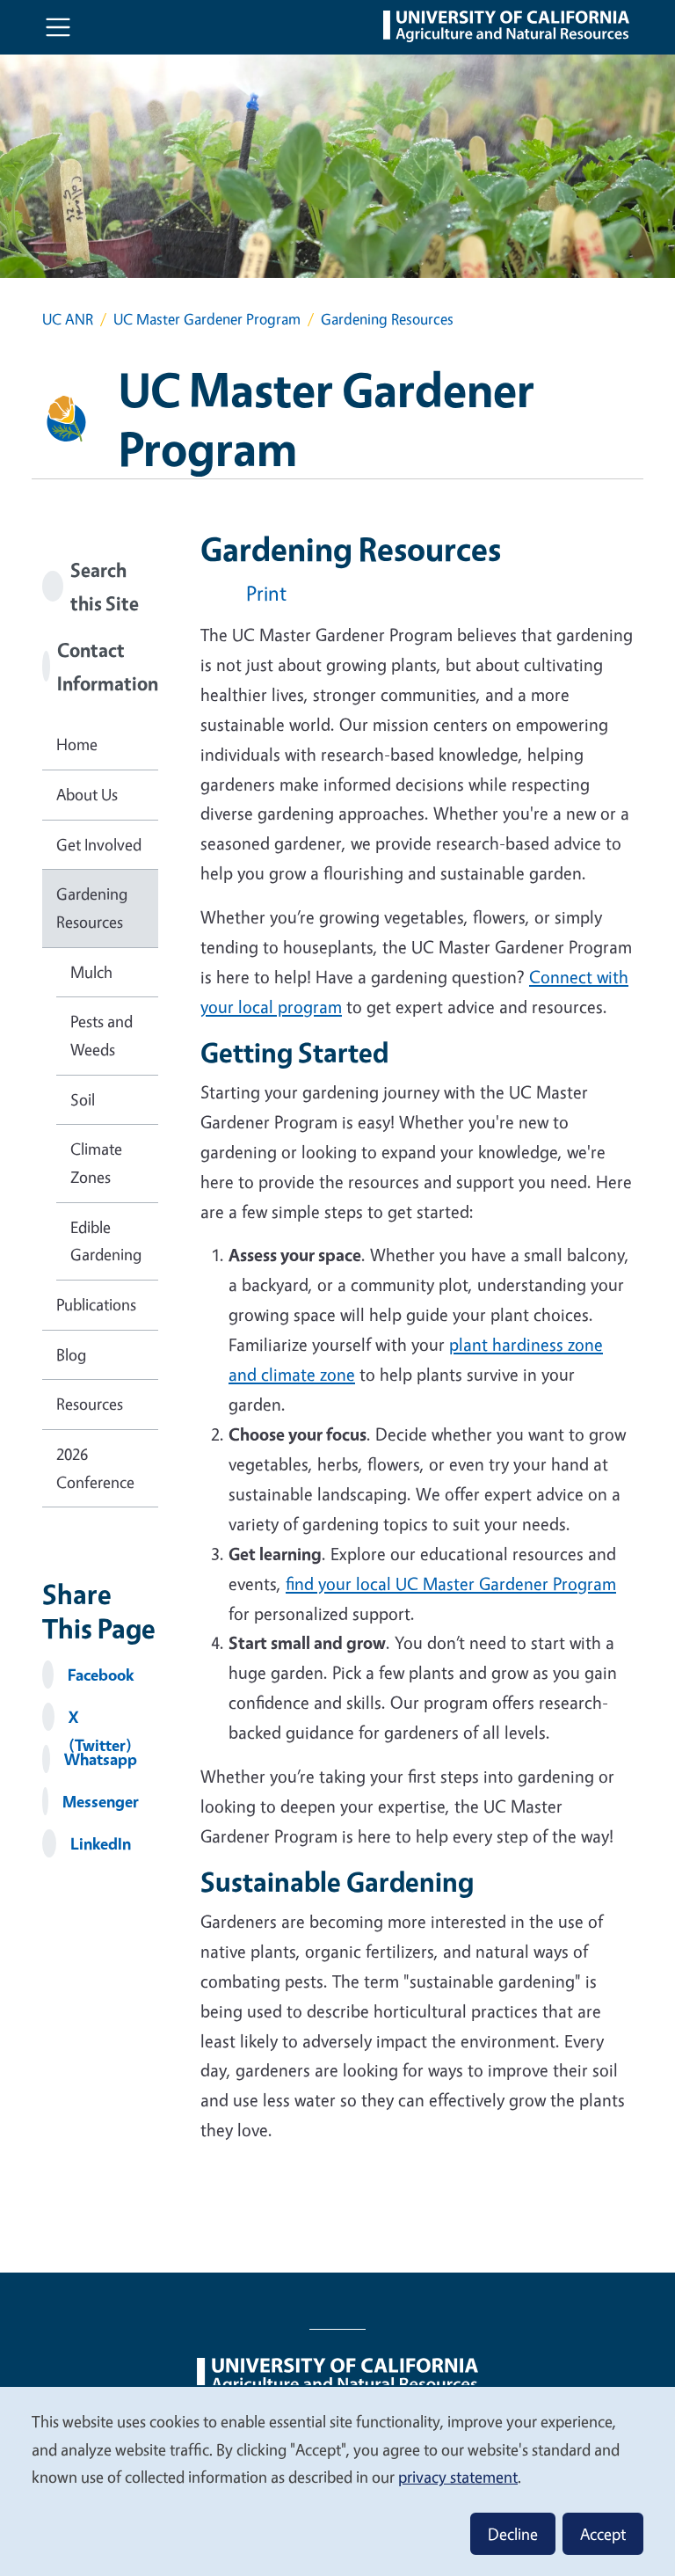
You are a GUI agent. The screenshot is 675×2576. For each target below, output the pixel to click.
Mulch (91, 972)
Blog (71, 1354)
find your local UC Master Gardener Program (451, 1584)
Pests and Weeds (102, 1035)
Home (77, 744)
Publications (96, 1304)
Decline (513, 2534)
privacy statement (458, 2477)
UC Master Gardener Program (207, 319)
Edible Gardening (106, 1241)
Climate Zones (96, 1163)
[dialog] (337, 2481)
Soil (83, 1099)
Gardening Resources (92, 908)
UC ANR (68, 319)
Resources (90, 1404)
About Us (87, 794)
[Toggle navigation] (58, 27)
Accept (603, 2534)
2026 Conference (95, 1468)
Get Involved (99, 844)
